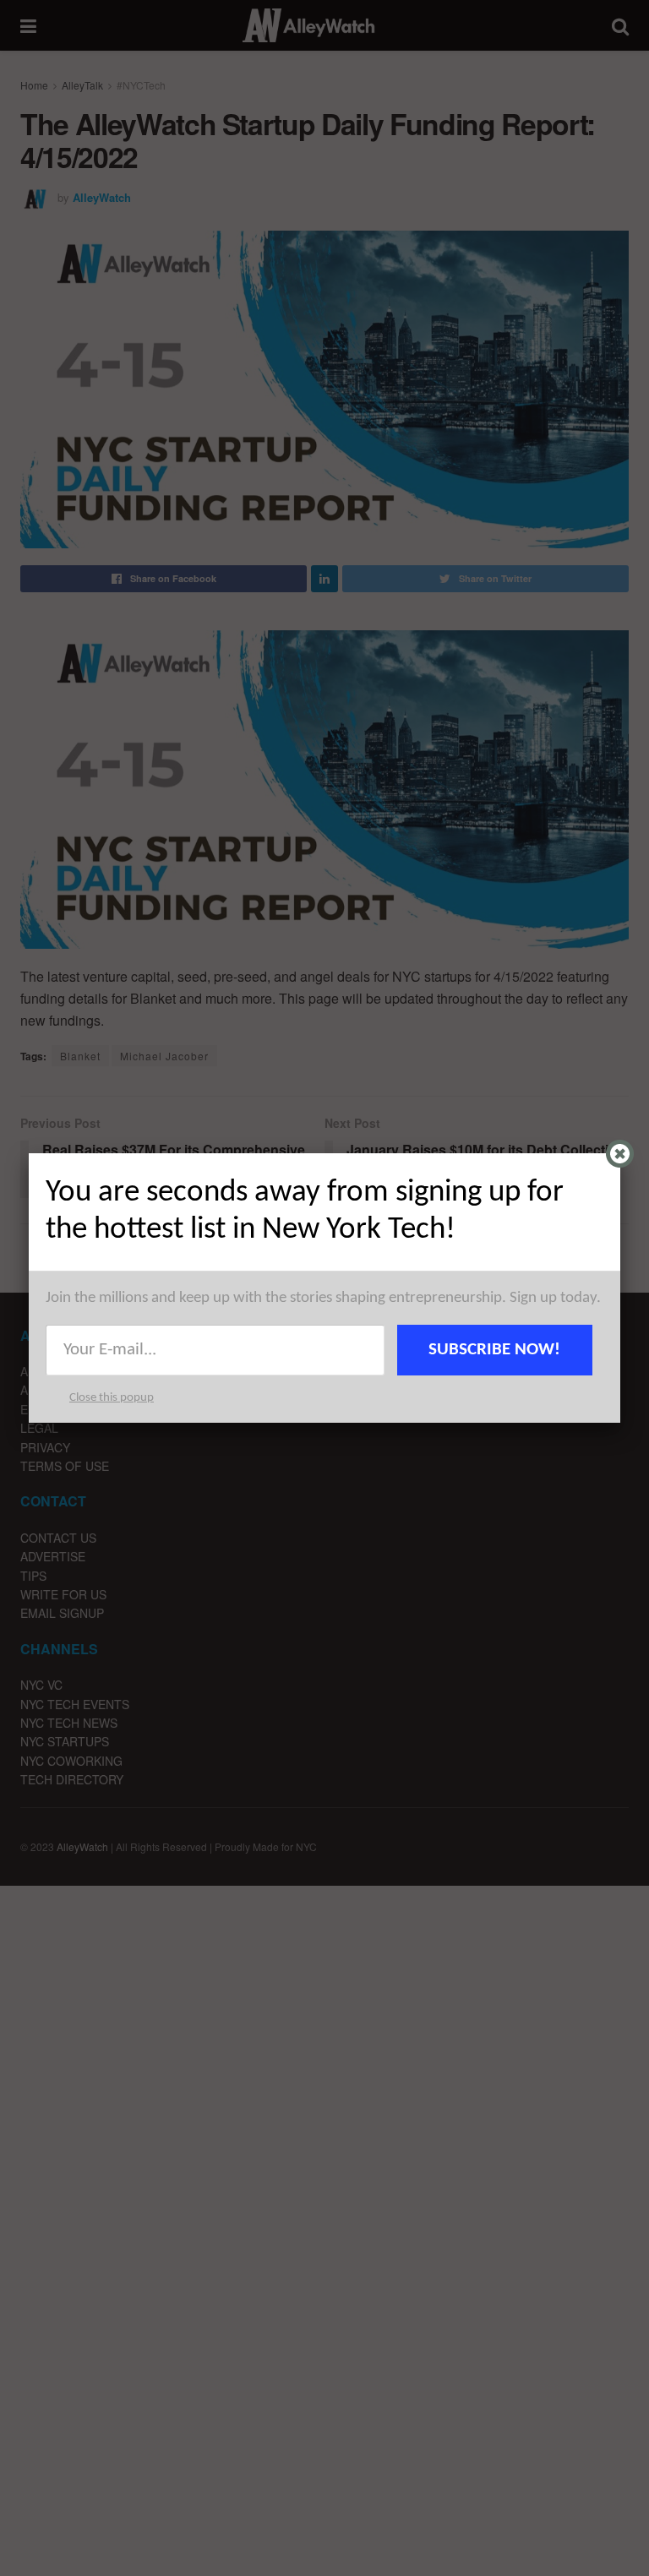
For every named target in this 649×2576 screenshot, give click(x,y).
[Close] (620, 1154)
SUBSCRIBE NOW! (494, 1350)
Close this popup (112, 1398)
